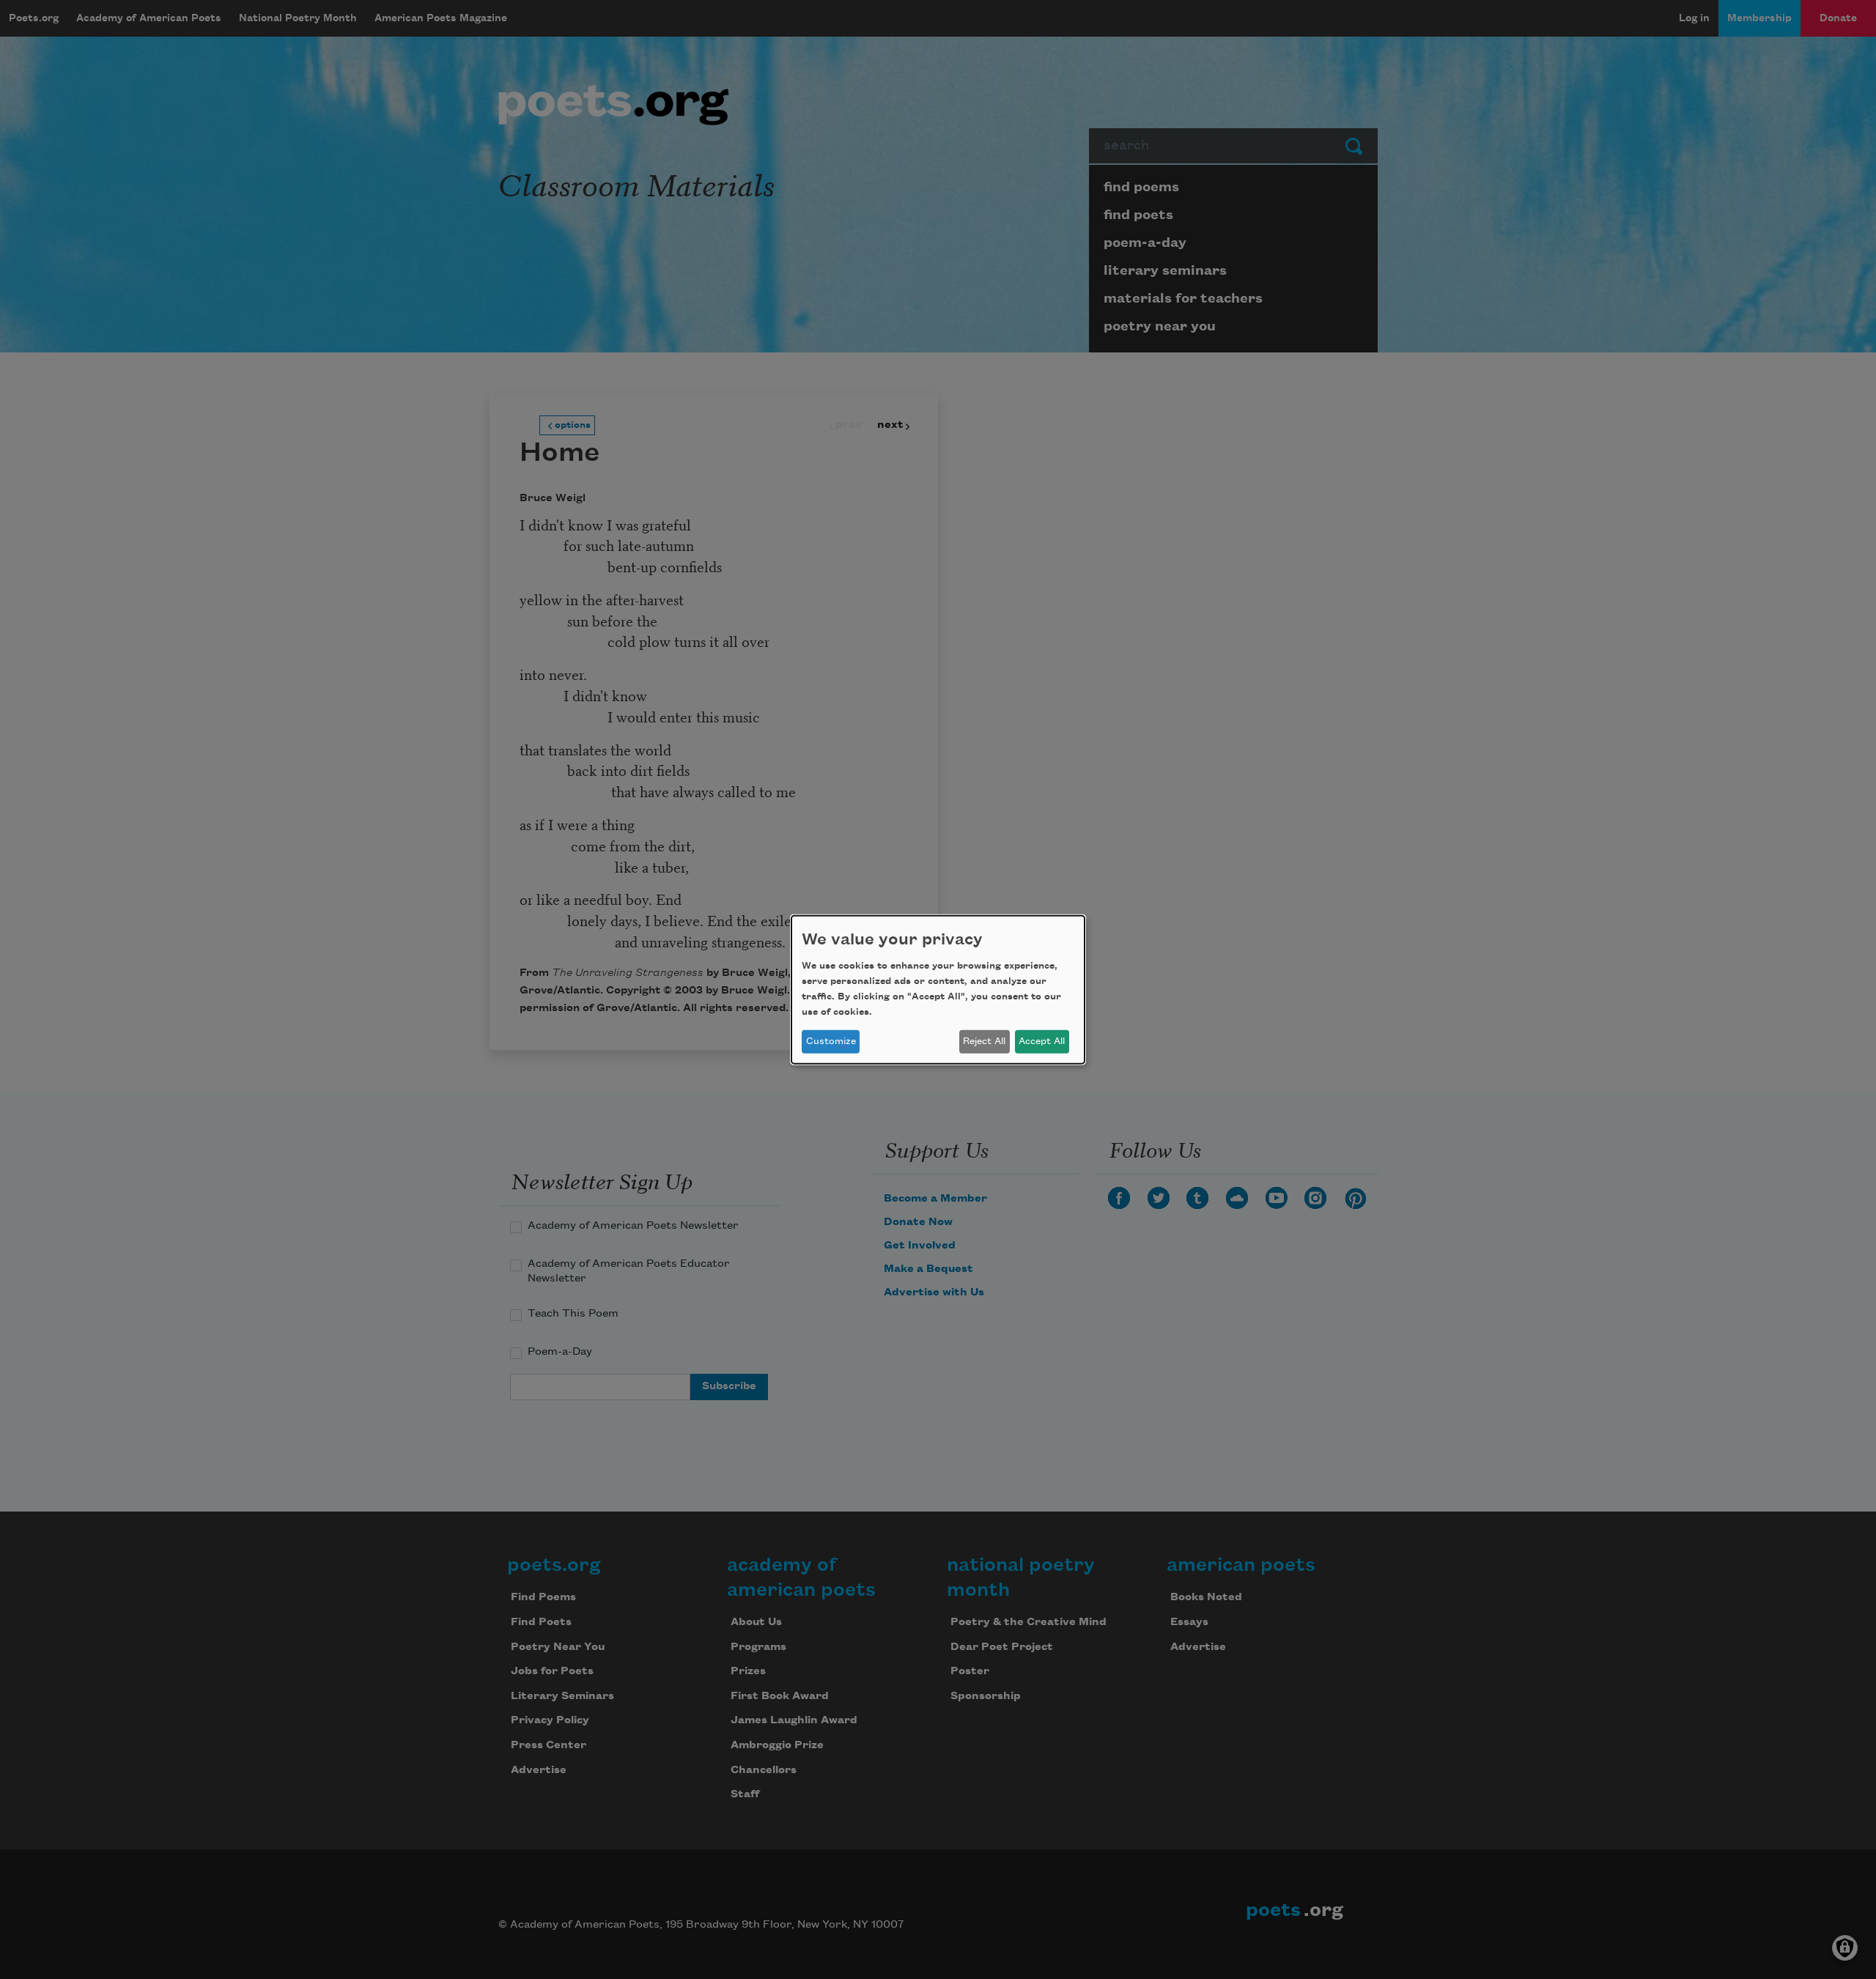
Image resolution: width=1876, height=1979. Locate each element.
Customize (831, 1041)
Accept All (1042, 1041)
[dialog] (938, 989)
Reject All (984, 1041)
